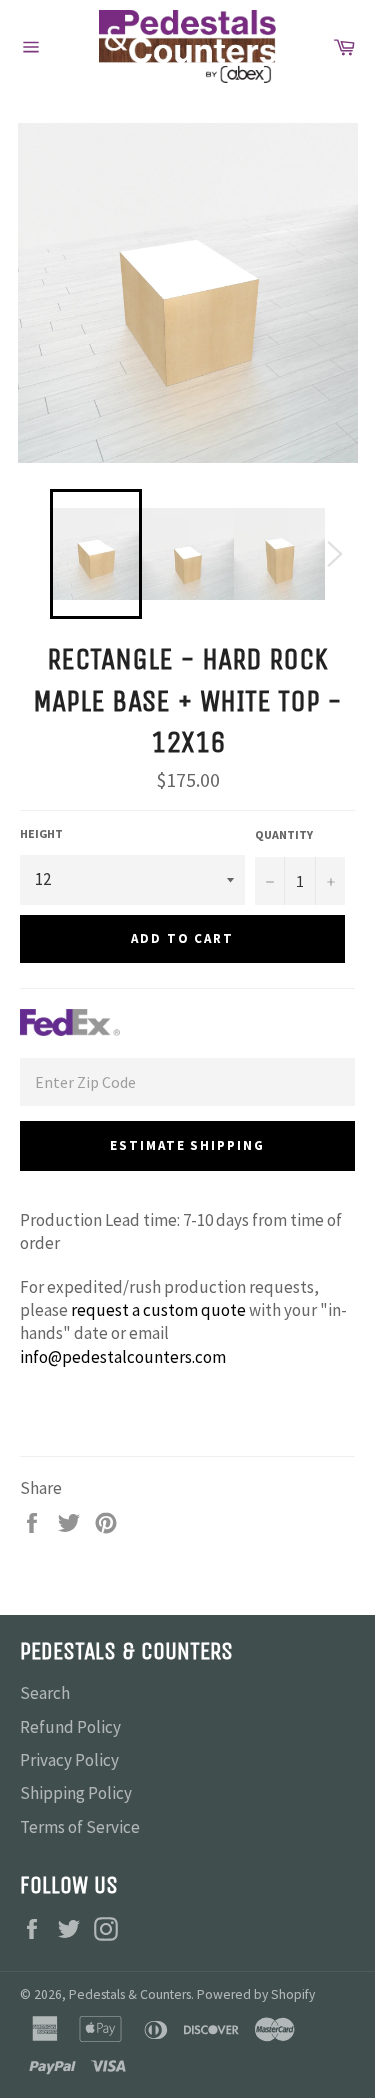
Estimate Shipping (187, 1145)
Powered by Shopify (256, 1994)
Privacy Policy (69, 1760)
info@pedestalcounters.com (123, 1357)
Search (45, 1693)
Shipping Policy (76, 1793)
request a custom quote (158, 1310)
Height (41, 833)
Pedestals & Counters (130, 1994)
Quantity (284, 834)
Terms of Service (80, 1827)
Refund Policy (70, 1727)
